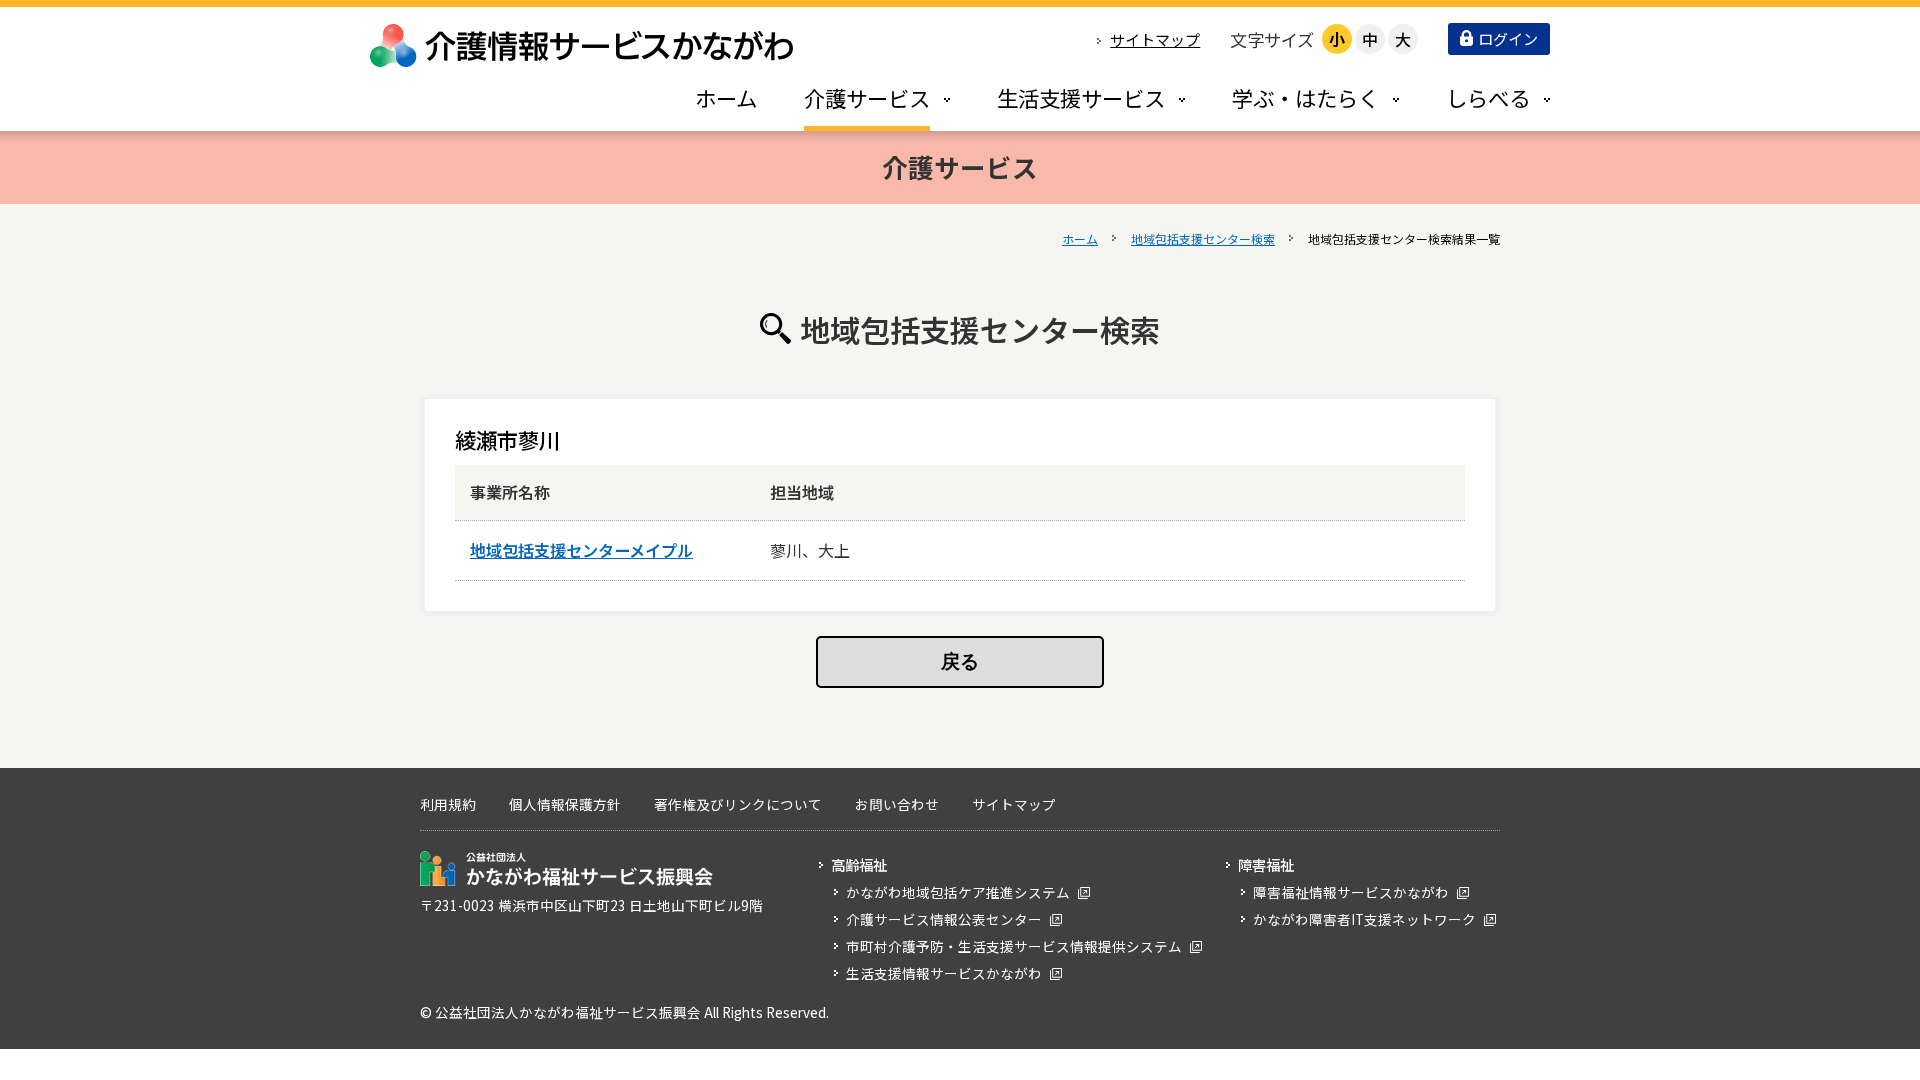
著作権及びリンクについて (738, 804)
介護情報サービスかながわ (583, 45)
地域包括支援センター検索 (1203, 238)
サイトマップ (1155, 39)
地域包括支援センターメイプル (581, 550)
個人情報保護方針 (565, 804)
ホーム (1080, 238)
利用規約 (448, 804)
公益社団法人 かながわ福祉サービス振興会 (566, 868)
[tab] (856, 97)
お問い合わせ (897, 804)
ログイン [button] (1508, 38)
